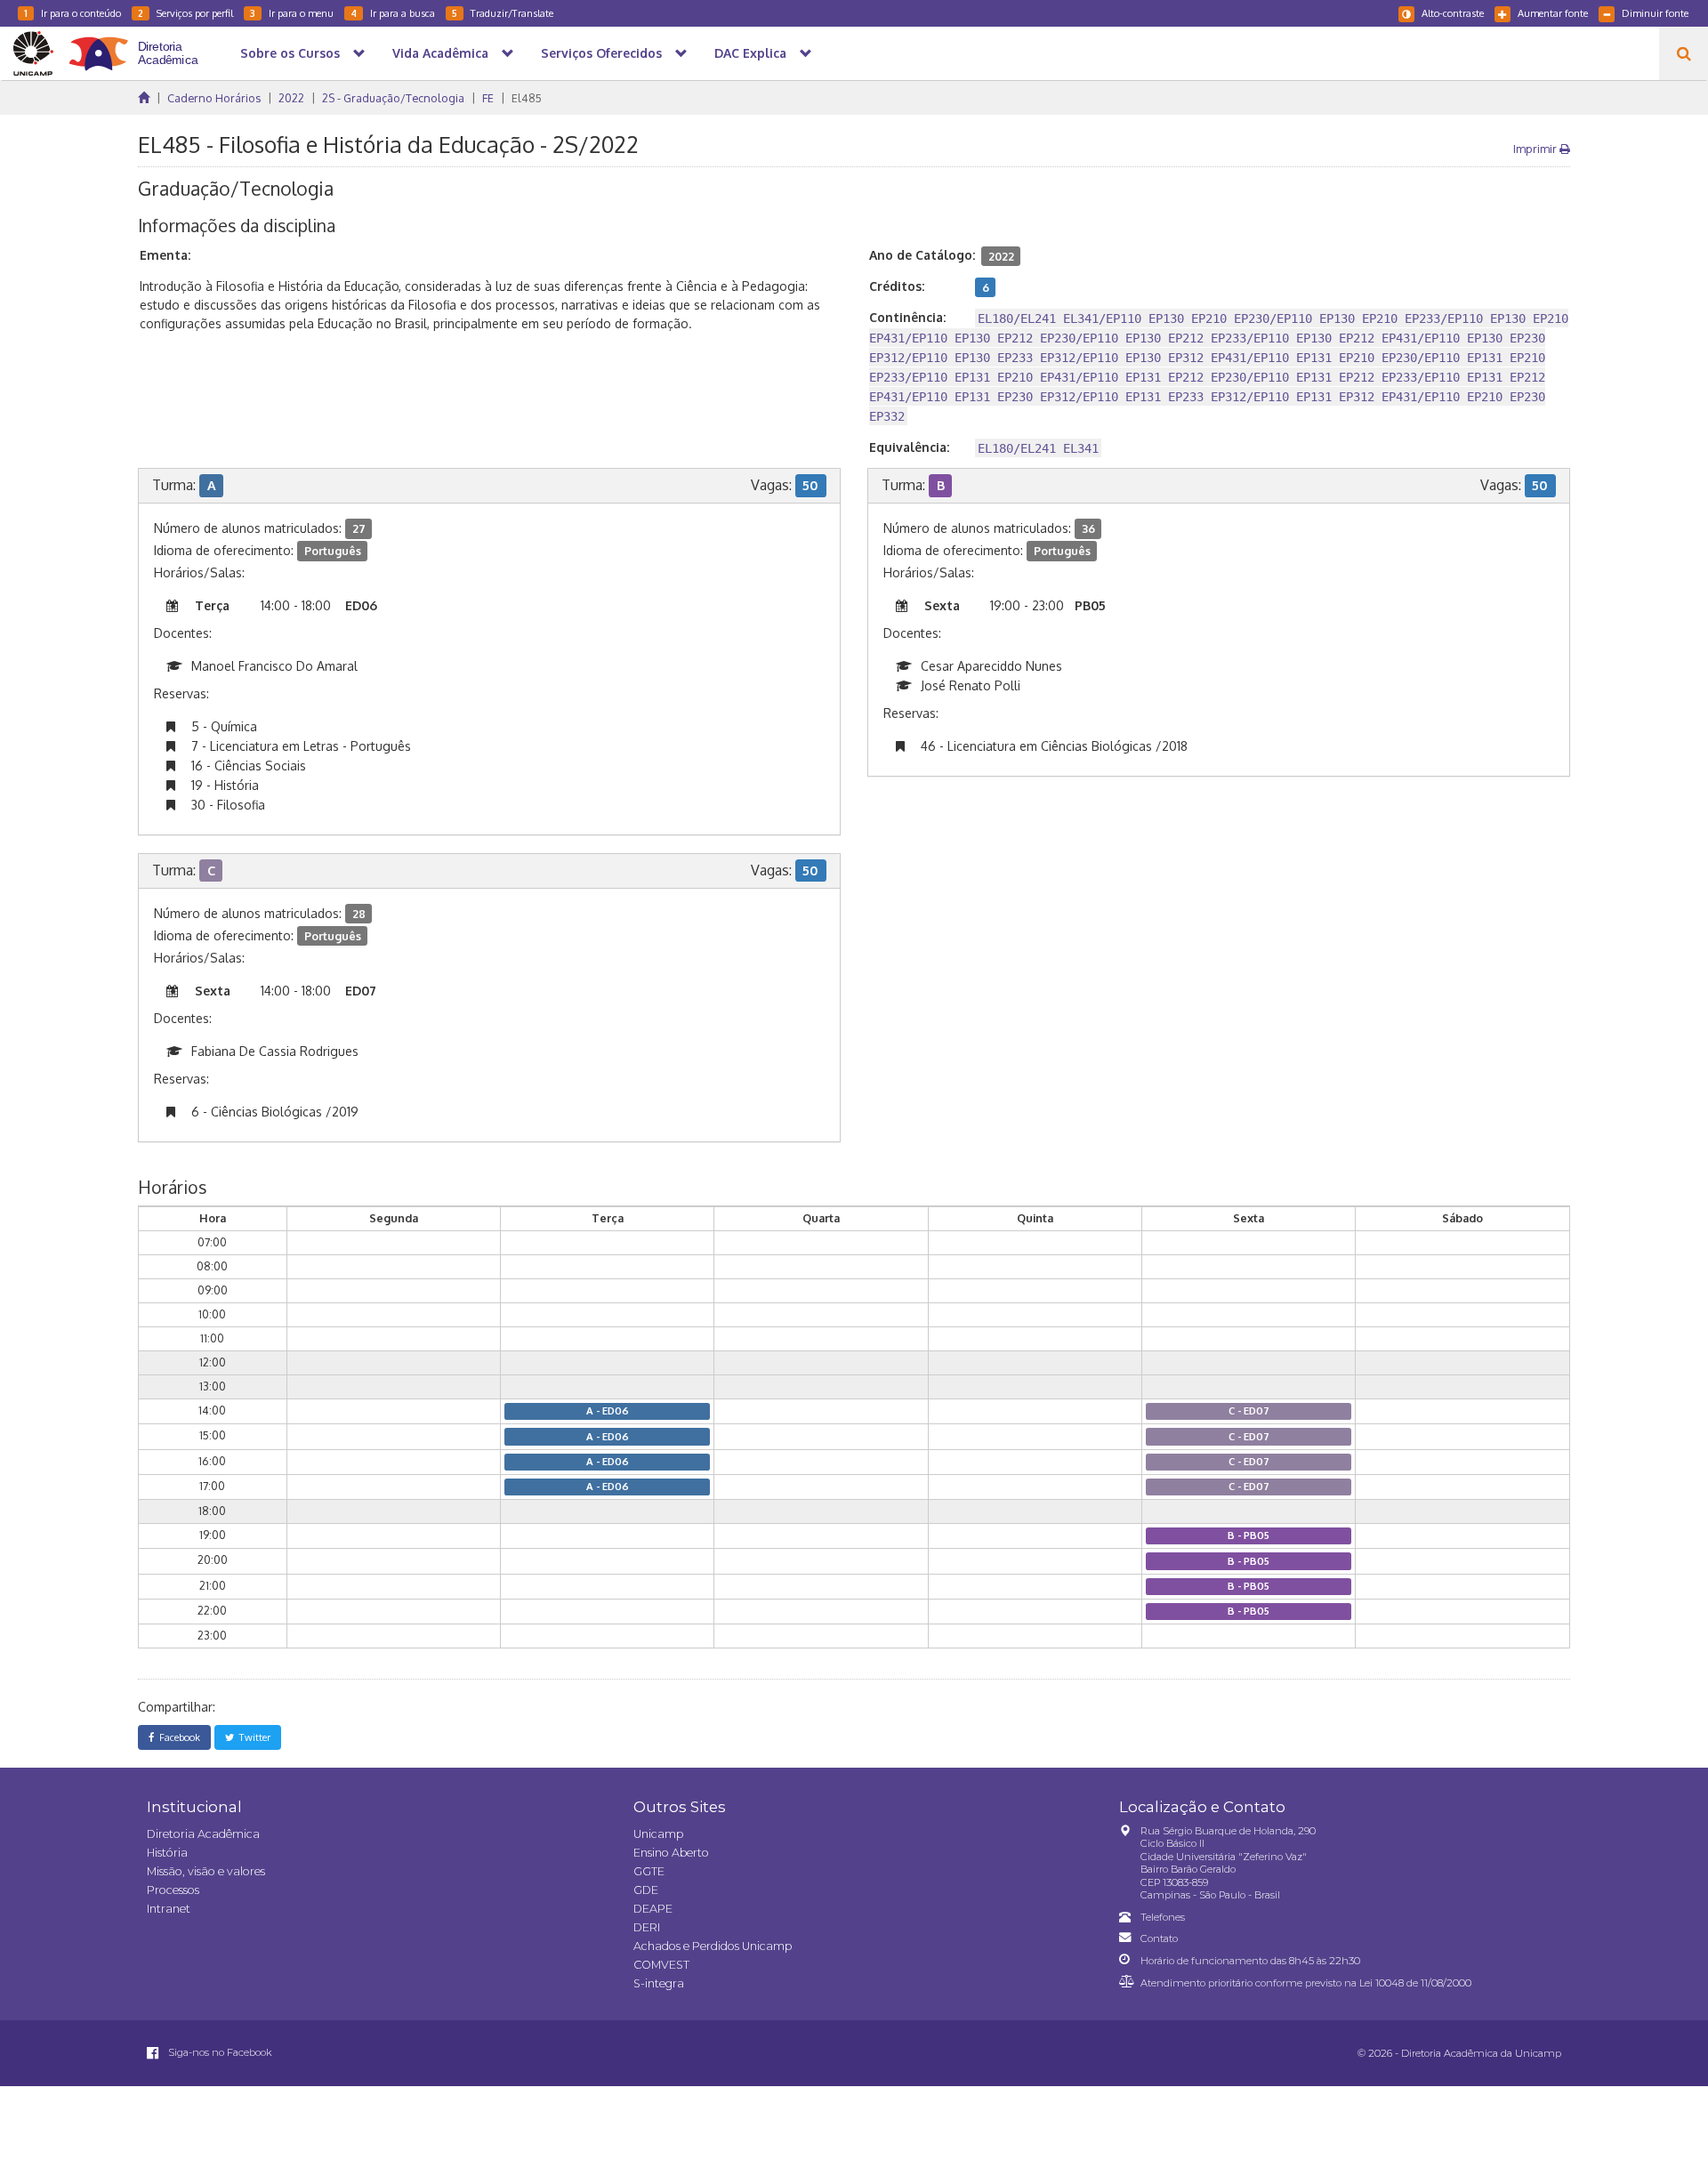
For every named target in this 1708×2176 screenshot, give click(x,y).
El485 (527, 98)
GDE (646, 1890)
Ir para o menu (292, 13)
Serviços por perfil (185, 13)
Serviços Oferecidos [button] (601, 53)
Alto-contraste (1453, 13)
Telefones (1163, 1917)
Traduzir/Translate (503, 13)
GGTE (649, 1871)
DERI (647, 1927)
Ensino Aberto (671, 1853)
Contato (1159, 1938)
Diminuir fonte (1655, 13)
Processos (173, 1890)
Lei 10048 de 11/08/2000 (1415, 1983)
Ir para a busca (393, 13)
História (167, 1853)
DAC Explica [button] (750, 53)
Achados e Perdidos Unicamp (713, 1946)
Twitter (252, 1737)
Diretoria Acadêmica (203, 1834)
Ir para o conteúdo (73, 13)
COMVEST (661, 1965)
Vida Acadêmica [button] (440, 53)
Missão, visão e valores (206, 1871)
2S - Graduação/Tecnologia (393, 98)
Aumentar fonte (1553, 13)
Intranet (169, 1909)
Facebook (177, 1737)
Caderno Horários (214, 98)
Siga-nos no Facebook (219, 2052)
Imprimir (1536, 149)
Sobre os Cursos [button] (290, 53)
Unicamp (658, 1834)
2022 (291, 98)
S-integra (659, 1983)
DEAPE (653, 1909)
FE (488, 98)
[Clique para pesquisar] (1684, 53)
